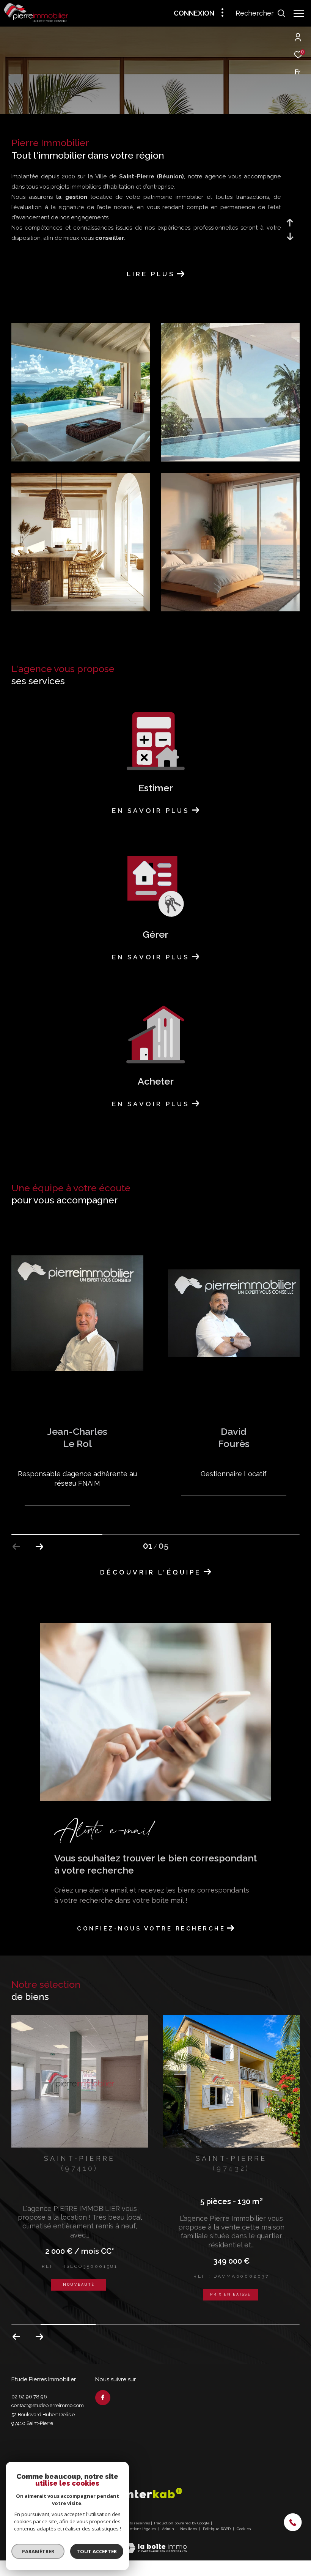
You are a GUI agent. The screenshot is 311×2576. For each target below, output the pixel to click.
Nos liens (189, 2529)
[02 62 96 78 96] (297, 2523)
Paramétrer (38, 2551)
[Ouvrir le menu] (299, 13)
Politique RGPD (217, 2529)
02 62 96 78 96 (29, 2397)
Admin (169, 2529)
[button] (39, 1547)
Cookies (244, 2529)
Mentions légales (140, 2529)
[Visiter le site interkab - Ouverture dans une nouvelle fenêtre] (153, 2493)
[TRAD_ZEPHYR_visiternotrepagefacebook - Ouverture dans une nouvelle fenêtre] (103, 2398)
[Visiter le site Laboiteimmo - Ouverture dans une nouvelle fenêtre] (155, 2543)
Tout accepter (97, 2551)
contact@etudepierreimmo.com (48, 2405)
